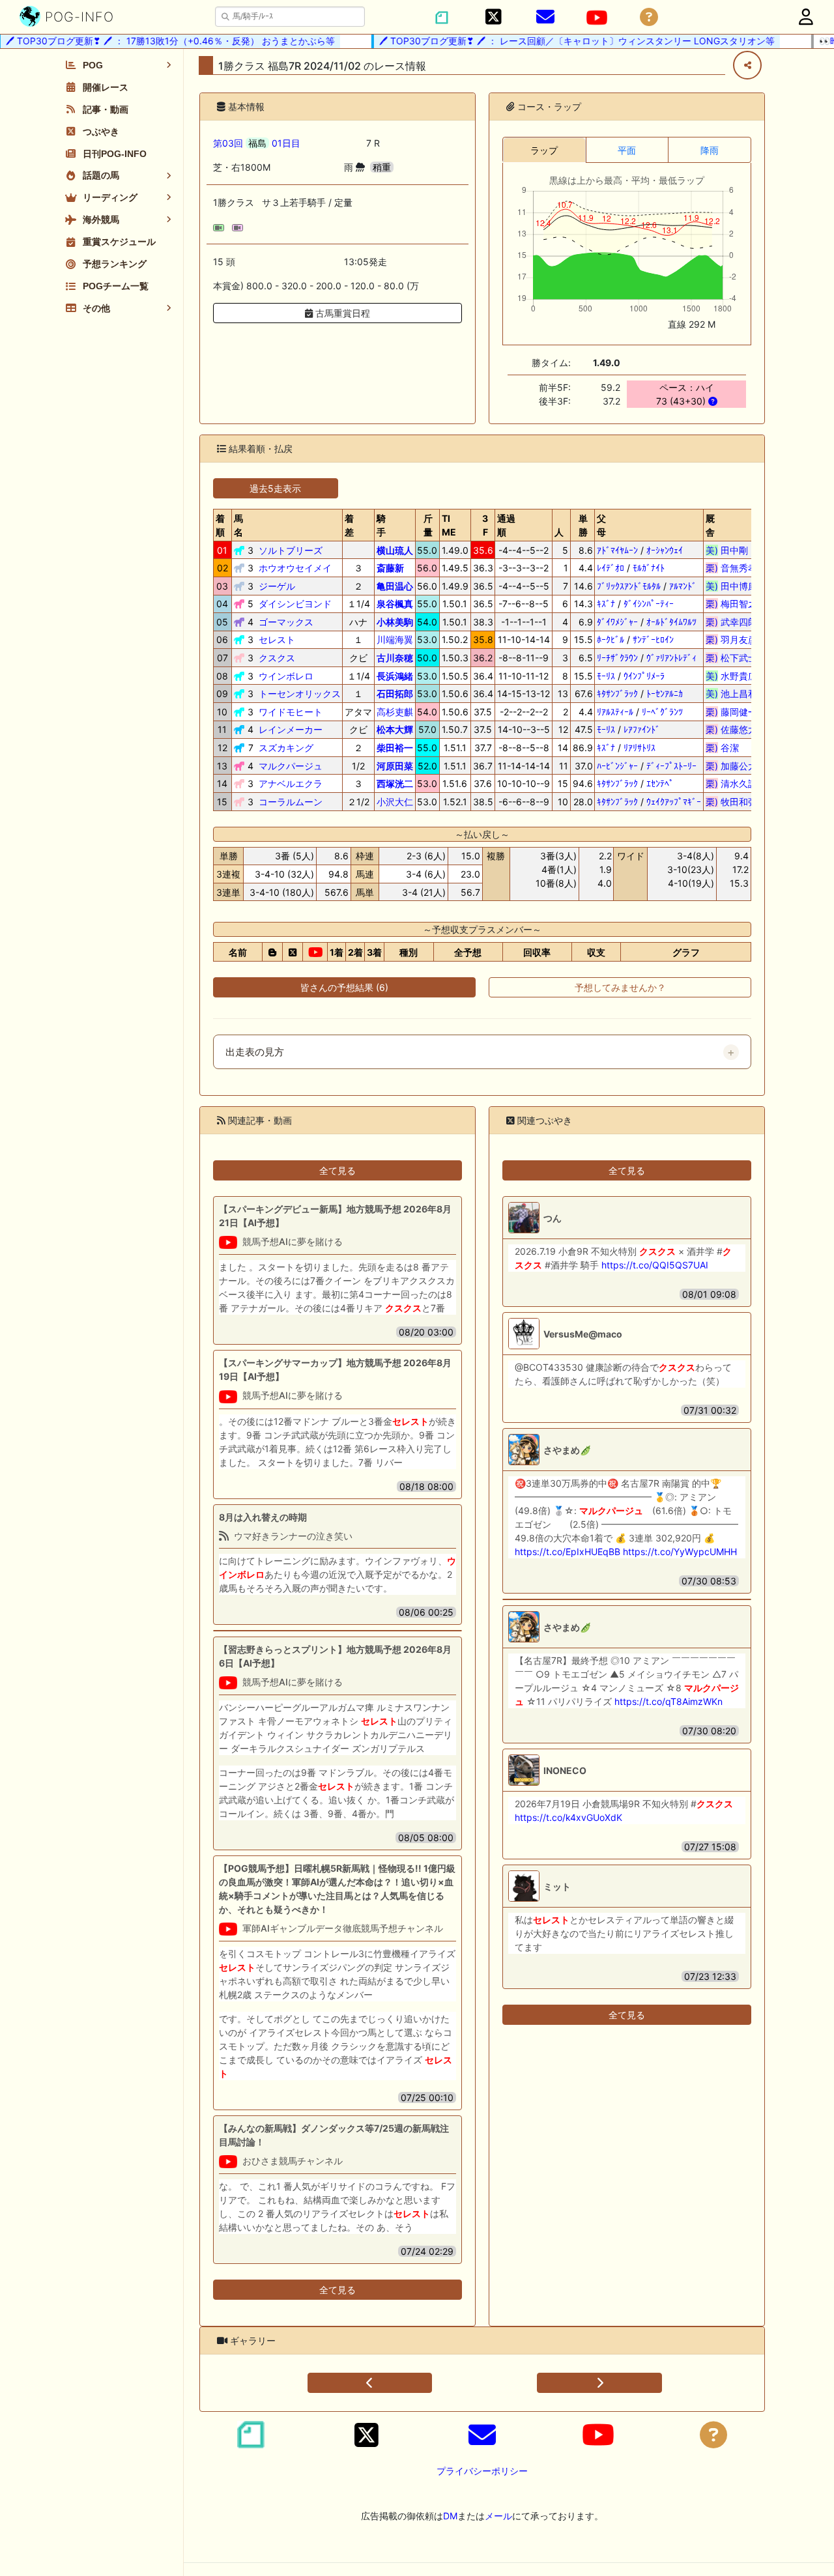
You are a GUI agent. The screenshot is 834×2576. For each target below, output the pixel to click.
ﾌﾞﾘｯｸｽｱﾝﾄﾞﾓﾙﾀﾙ (629, 586)
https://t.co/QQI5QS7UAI (655, 1265)
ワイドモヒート (291, 712)
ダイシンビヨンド (295, 604)
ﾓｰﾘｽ (606, 676)
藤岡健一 (731, 712)
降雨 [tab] (710, 150)
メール (498, 2516)
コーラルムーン (291, 802)
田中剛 (731, 550)
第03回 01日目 (257, 143)
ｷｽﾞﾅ (606, 604)
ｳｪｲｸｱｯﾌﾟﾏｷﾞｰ (674, 802)
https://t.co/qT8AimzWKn (669, 1701)
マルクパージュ (291, 766)
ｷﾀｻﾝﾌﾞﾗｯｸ (617, 694)
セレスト (277, 639)
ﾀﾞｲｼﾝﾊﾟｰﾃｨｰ (649, 604)
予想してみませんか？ (620, 987)
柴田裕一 (395, 748)
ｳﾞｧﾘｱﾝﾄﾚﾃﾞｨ (671, 658)
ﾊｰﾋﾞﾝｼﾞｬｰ (617, 766)
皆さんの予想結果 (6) (344, 987)
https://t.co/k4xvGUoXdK (568, 1817)
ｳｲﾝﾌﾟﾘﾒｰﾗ (644, 676)
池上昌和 (731, 694)
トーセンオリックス (300, 694)
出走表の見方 (255, 1052)
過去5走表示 (275, 488)
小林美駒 (395, 622)
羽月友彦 (731, 639)
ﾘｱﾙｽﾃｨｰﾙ (615, 712)
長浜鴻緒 (395, 676)
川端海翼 (395, 639)
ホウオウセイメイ (295, 568)
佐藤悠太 (731, 729)
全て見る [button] (338, 1170)
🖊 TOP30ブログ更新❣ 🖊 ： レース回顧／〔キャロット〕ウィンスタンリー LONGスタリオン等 (555, 41)
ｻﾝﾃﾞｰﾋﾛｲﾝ (653, 639)
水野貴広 (731, 676)
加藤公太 (731, 766)
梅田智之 (731, 604)
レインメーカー (291, 729)
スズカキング (286, 748)
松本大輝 (395, 729)
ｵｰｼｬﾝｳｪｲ (665, 550)
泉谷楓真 (395, 604)
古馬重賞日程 (341, 313)
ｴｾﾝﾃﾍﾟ (660, 783)
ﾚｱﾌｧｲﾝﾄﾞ (642, 729)
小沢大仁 (395, 802)
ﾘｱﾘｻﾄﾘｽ (640, 748)
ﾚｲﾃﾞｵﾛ (611, 568)
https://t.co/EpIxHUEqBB (568, 1552)
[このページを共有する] (747, 65)
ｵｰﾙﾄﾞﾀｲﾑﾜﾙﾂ (671, 622)
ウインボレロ (286, 676)
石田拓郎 (395, 694)
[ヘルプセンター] (649, 17)
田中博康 (731, 586)
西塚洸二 (395, 783)
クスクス (277, 658)
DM (450, 2516)
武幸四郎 (731, 622)
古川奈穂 (395, 658)
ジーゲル (277, 586)
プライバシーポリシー (482, 2471)
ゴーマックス (286, 622)
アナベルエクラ (291, 783)
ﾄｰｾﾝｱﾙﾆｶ (665, 694)
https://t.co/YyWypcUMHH (680, 1552)
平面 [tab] (627, 150)
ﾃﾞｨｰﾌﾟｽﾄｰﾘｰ (671, 766)
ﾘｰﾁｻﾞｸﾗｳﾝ (617, 658)
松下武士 (731, 658)
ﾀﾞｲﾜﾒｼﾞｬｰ (617, 622)
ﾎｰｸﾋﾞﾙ (611, 639)
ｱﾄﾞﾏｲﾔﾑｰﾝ (617, 550)
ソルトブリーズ (291, 550)
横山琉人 (395, 550)
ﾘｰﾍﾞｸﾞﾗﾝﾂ (662, 712)
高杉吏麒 (395, 712)
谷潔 (731, 748)
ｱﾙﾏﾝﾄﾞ (683, 586)
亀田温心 (395, 586)
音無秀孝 (731, 568)
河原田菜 (395, 766)
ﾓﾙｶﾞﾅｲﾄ (649, 568)
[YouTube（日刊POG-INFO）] (597, 18)
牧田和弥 (731, 802)
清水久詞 (731, 783)
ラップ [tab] (544, 150)
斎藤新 (390, 568)
